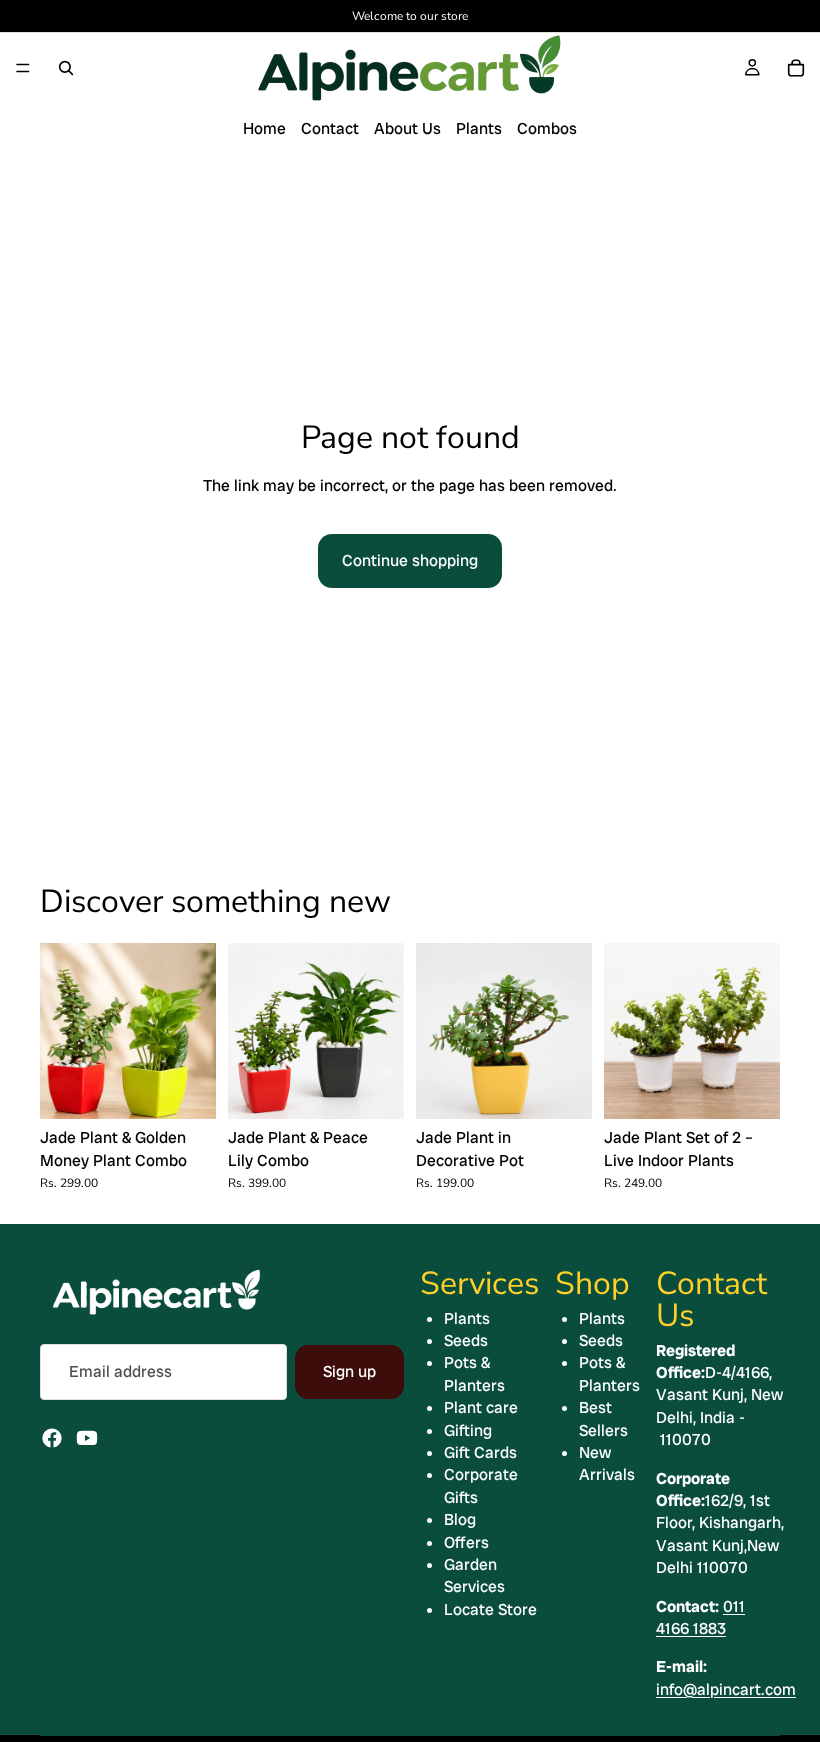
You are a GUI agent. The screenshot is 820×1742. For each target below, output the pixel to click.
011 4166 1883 (700, 1617)
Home (264, 128)
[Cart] (796, 68)
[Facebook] (52, 1438)
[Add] (185, 1089)
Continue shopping (410, 560)
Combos (547, 128)
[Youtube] (87, 1438)
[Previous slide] (62, 1031)
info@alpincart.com (726, 1689)
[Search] (66, 68)
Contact (330, 128)
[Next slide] (194, 1031)
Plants (479, 128)
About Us (407, 128)
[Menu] (23, 68)
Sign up (349, 1371)
